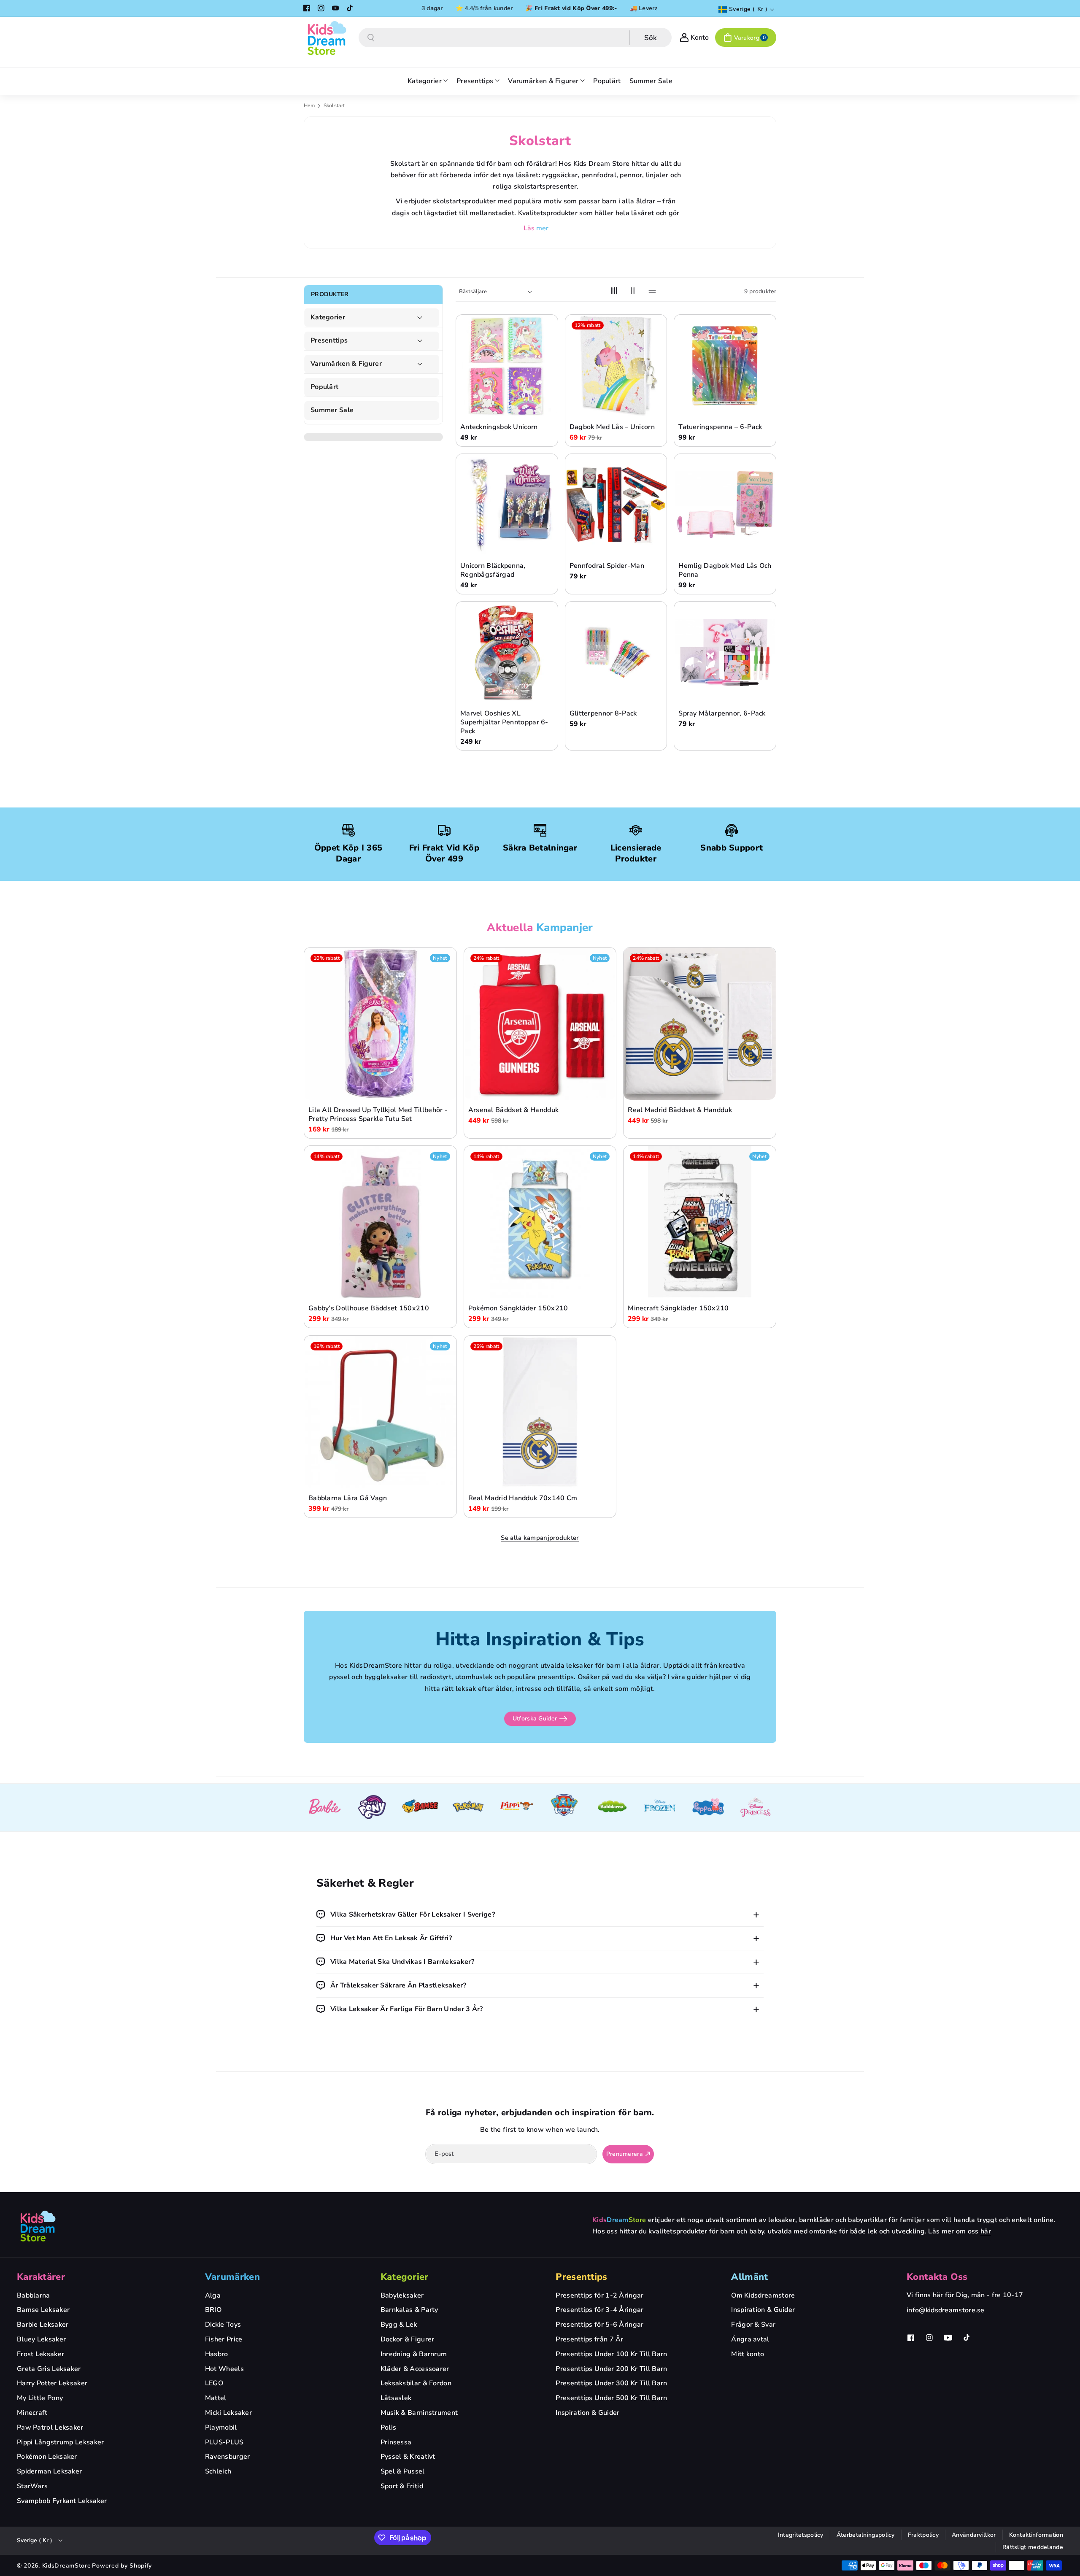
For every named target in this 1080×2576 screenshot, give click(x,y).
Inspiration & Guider (587, 2413)
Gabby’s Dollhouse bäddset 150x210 (369, 1309)
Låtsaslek (396, 2398)
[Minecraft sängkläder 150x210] (700, 1222)
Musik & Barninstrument (419, 2413)
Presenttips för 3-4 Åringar (599, 2310)
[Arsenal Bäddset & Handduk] (540, 1024)
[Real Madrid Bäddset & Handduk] (700, 1024)
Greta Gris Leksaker (49, 2369)
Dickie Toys (223, 2325)
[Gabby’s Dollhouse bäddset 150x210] (380, 1222)
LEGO (214, 2383)
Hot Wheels (224, 2369)
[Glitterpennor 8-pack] (616, 652)
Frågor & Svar (753, 2325)
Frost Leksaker (40, 2354)
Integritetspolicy (801, 2535)
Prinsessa (396, 2442)
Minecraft (32, 2413)
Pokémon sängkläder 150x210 (518, 1309)
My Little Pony (40, 2398)
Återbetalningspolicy (866, 2535)
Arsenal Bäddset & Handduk (514, 1111)
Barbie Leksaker (43, 2325)
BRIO (213, 2310)
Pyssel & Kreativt (408, 2457)
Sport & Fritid (402, 2486)
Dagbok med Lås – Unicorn (612, 427)
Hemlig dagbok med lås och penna (725, 570)
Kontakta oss (937, 2277)
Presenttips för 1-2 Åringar (599, 2295)
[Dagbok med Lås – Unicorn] (616, 366)
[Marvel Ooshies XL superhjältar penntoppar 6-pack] (507, 652)
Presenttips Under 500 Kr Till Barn (611, 2398)
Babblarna (34, 2295)
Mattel (216, 2398)
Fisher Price (224, 2339)
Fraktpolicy (923, 2535)
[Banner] (324, 1808)
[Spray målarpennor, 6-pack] (725, 652)
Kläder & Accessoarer (415, 2369)
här (986, 2231)
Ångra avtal (750, 2339)
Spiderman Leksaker (49, 2471)
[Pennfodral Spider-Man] (616, 505)
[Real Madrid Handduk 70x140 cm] (540, 1412)
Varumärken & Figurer (346, 364)
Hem (309, 105)
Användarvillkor (974, 2535)
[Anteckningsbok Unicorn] (507, 366)
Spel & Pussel (403, 2471)
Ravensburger (228, 2457)
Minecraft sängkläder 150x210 (678, 1309)
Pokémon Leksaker (47, 2457)
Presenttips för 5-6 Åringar (599, 2325)
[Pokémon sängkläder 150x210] (540, 1222)
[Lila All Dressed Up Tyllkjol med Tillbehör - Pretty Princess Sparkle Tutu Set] (380, 1024)
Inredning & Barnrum (414, 2354)
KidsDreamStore (67, 2566)
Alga (213, 2295)
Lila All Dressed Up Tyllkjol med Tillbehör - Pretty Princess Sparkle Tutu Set (378, 1115)
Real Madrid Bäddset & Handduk (680, 1111)
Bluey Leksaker (41, 2339)
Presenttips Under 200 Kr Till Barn (611, 2369)
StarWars (32, 2486)
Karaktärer (41, 2277)
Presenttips (329, 341)
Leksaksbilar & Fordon (416, 2383)
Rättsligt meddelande (1033, 2547)
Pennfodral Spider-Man (607, 566)
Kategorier (328, 317)
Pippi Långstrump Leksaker (61, 2442)
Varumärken (232, 2277)
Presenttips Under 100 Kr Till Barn (611, 2354)
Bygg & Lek (399, 2325)
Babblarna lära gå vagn (348, 1498)
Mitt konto (748, 2354)
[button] (746, 38)
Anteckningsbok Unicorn (499, 427)
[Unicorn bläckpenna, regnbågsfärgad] (507, 505)
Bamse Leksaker (43, 2310)
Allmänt (749, 2277)
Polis (389, 2427)
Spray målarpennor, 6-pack (722, 714)
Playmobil (221, 2427)
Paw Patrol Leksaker (50, 2427)
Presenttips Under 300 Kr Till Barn (611, 2383)
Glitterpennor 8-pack (603, 714)
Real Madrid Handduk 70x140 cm (523, 1498)
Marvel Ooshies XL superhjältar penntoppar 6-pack (504, 722)
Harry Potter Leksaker (52, 2383)
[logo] (38, 2226)
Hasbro (217, 2354)
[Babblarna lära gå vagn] (380, 1412)
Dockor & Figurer (408, 2339)
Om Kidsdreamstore (763, 2295)
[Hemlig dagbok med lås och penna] (725, 505)
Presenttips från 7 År (589, 2339)
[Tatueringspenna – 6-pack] (725, 366)
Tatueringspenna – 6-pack (720, 427)
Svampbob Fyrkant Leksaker (62, 2501)
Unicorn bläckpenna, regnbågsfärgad (493, 570)
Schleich (218, 2471)
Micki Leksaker (228, 2413)
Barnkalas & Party (409, 2310)
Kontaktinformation (1036, 2535)
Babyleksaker (402, 2295)
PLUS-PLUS (224, 2442)
